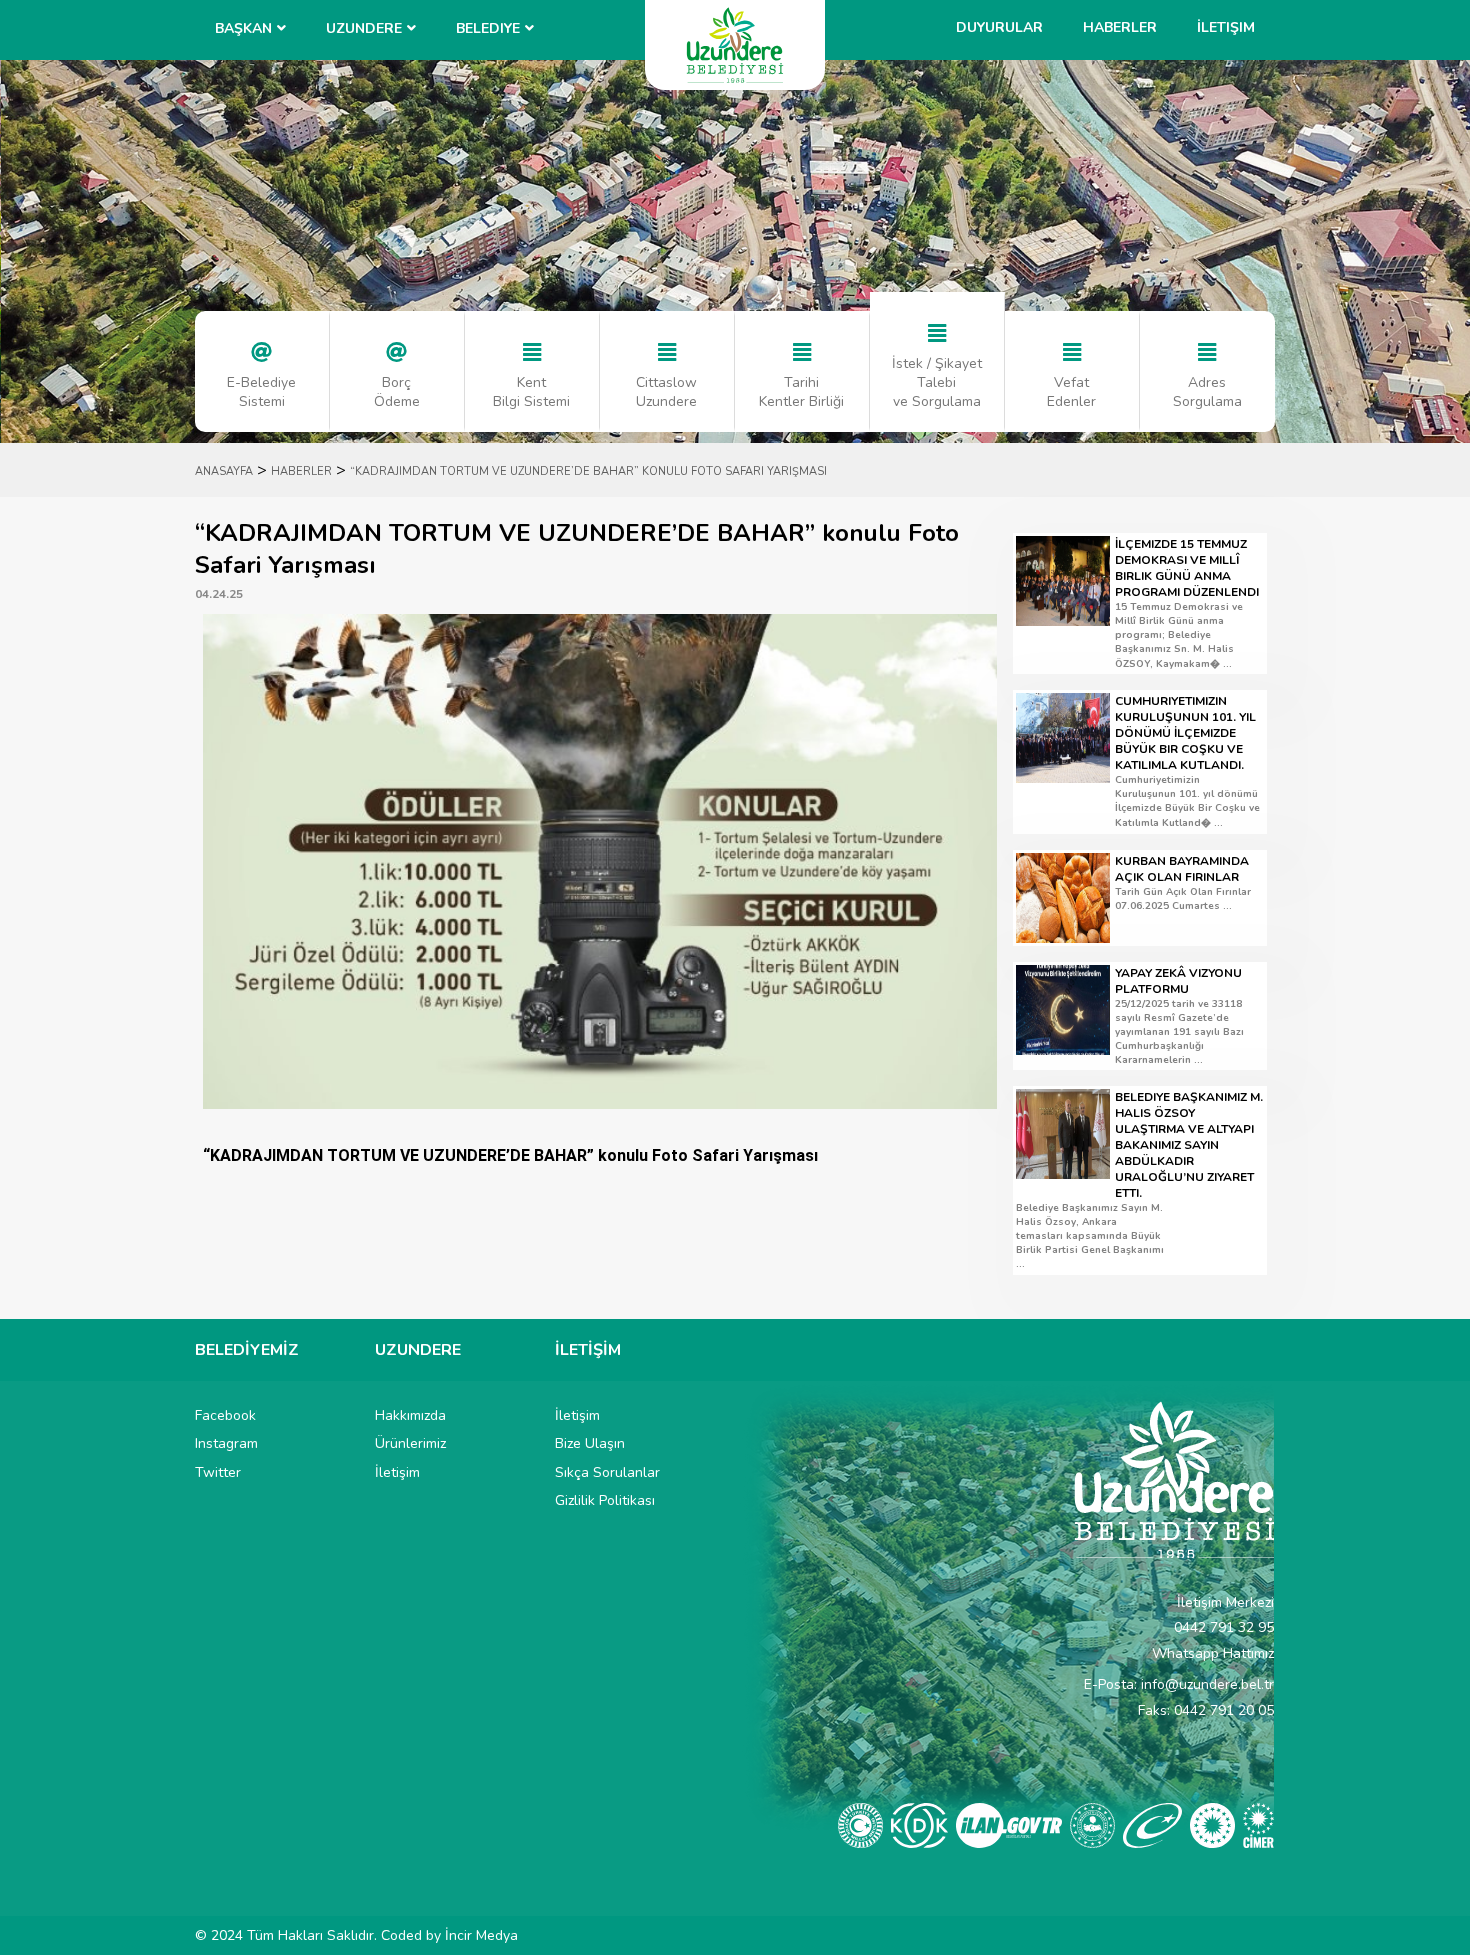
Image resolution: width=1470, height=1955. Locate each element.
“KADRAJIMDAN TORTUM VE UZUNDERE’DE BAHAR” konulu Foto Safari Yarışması (588, 471)
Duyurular (999, 27)
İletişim (1226, 27)
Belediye (488, 28)
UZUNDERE (364, 28)
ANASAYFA (224, 471)
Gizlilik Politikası (605, 1500)
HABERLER (301, 471)
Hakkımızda (410, 1415)
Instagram (226, 1443)
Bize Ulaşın (590, 1443)
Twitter (218, 1472)
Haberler (1120, 27)
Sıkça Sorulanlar (607, 1472)
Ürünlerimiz (410, 1443)
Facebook (225, 1415)
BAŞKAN (243, 28)
